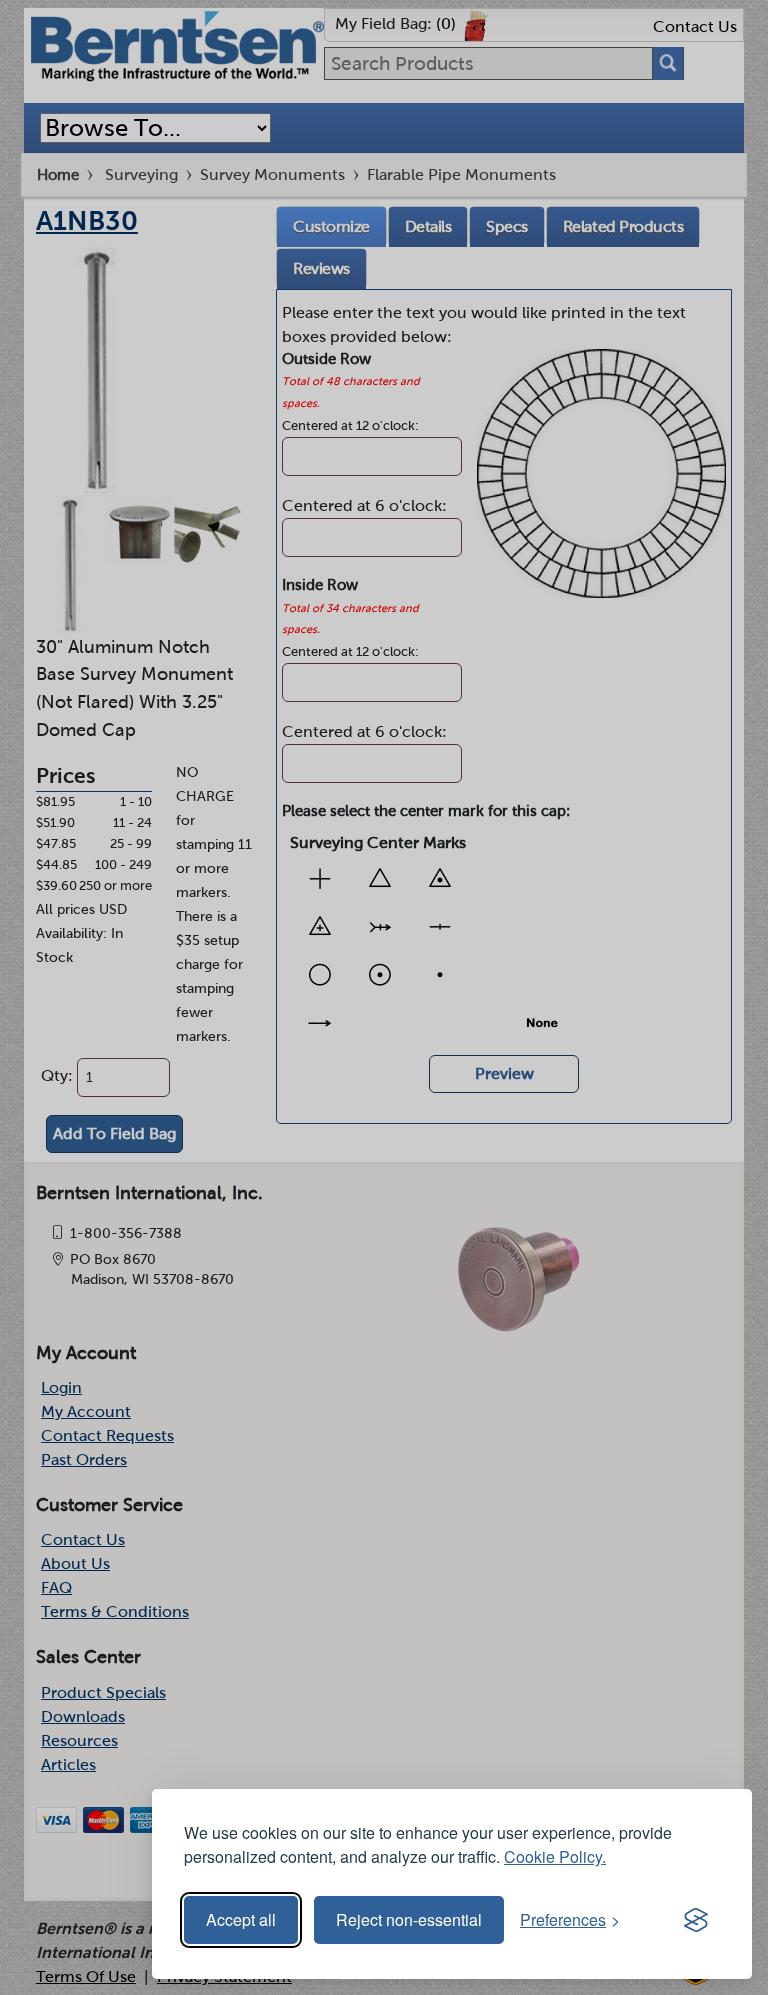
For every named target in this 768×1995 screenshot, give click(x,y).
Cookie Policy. (555, 1856)
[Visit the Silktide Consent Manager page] (696, 1920)
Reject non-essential (409, 1919)
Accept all (241, 1919)
